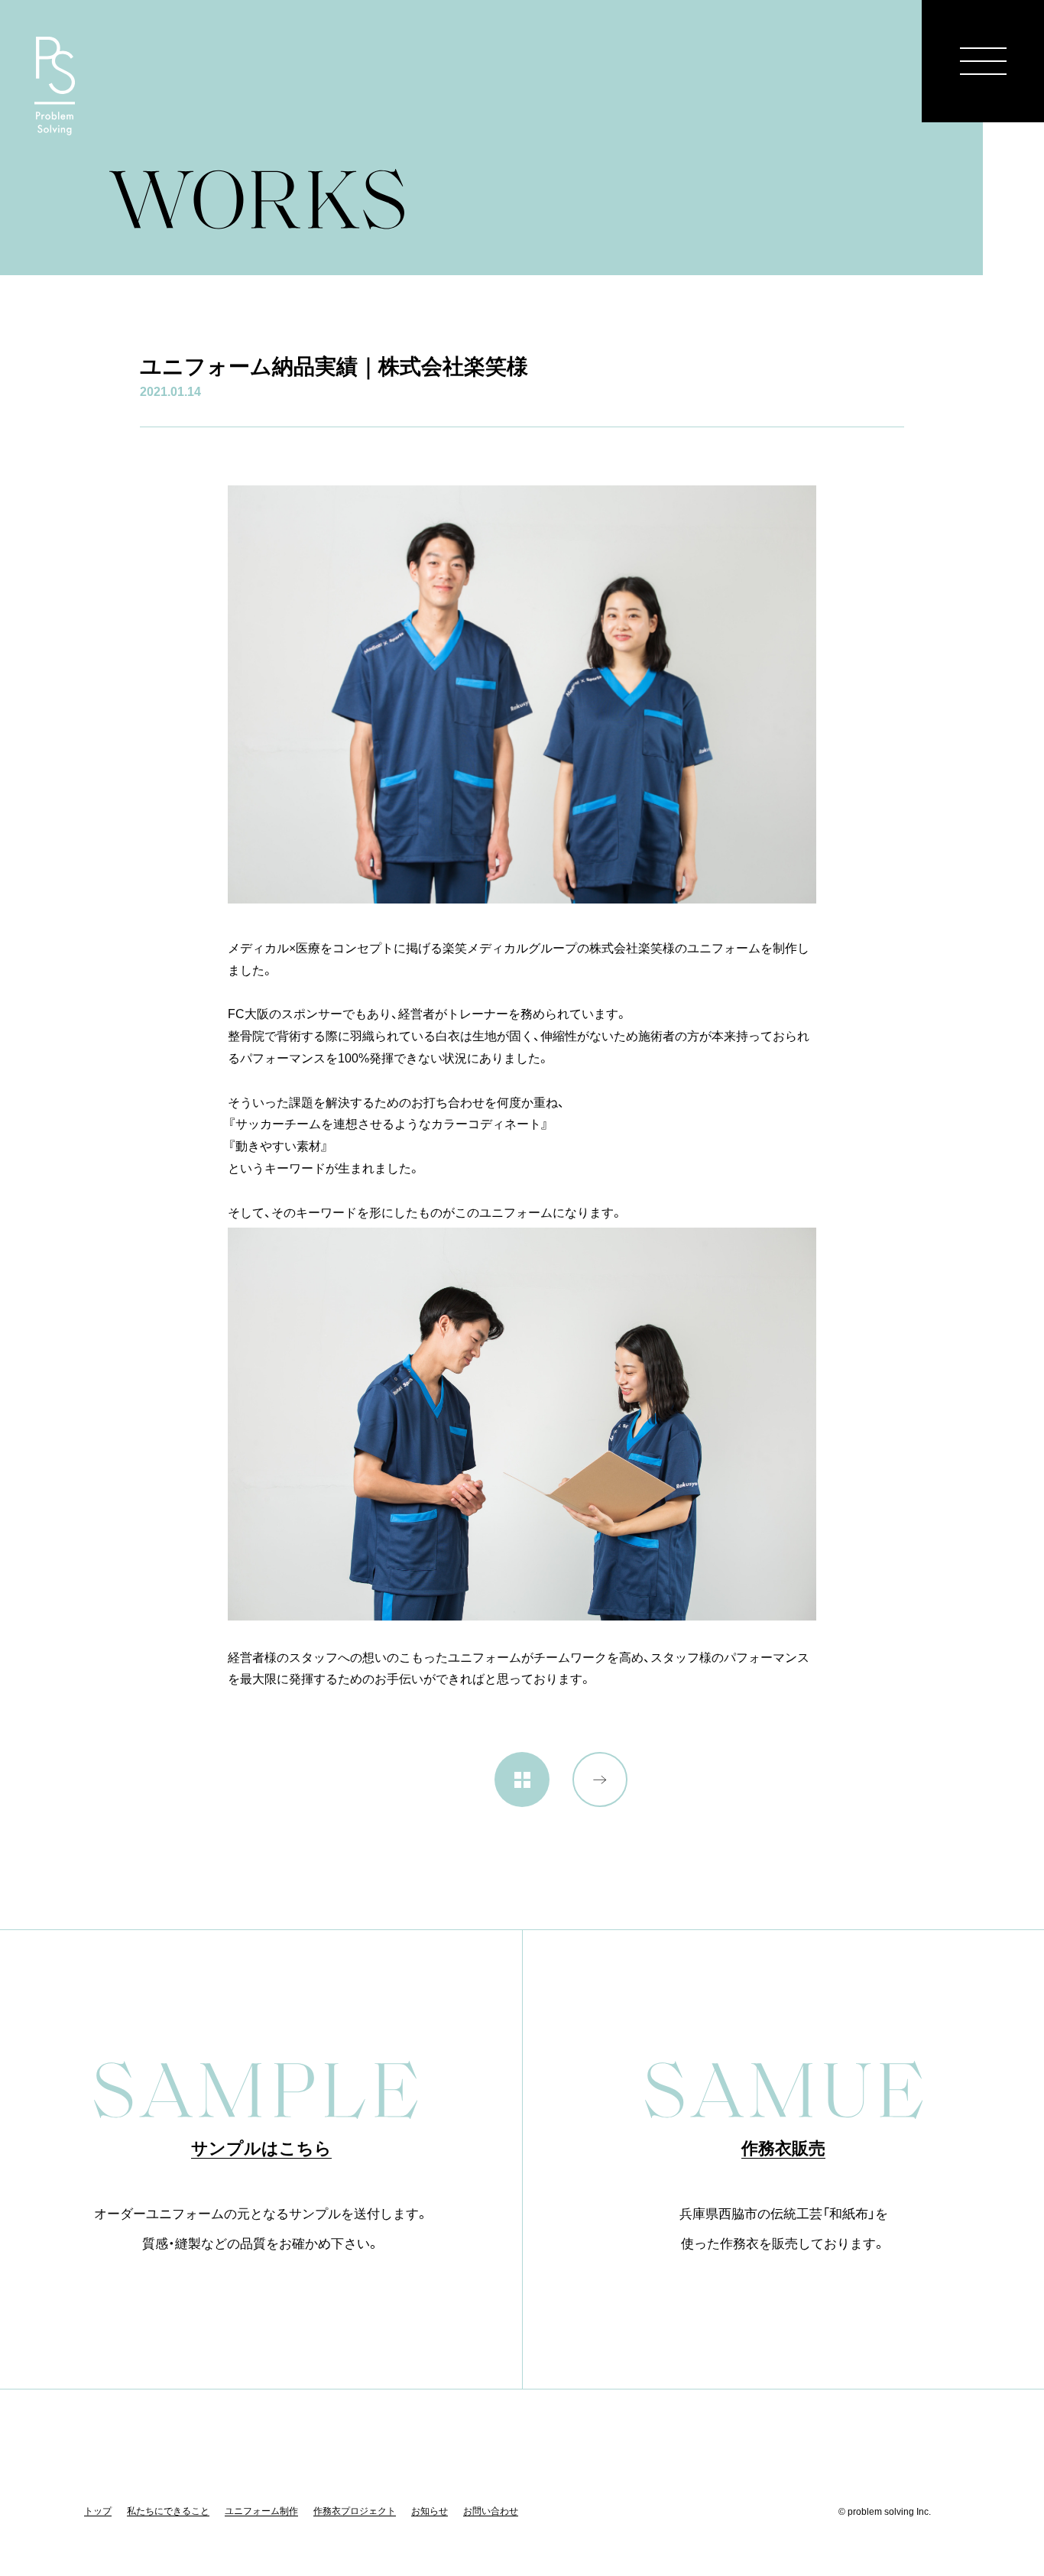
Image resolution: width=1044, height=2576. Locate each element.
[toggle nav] (983, 61)
